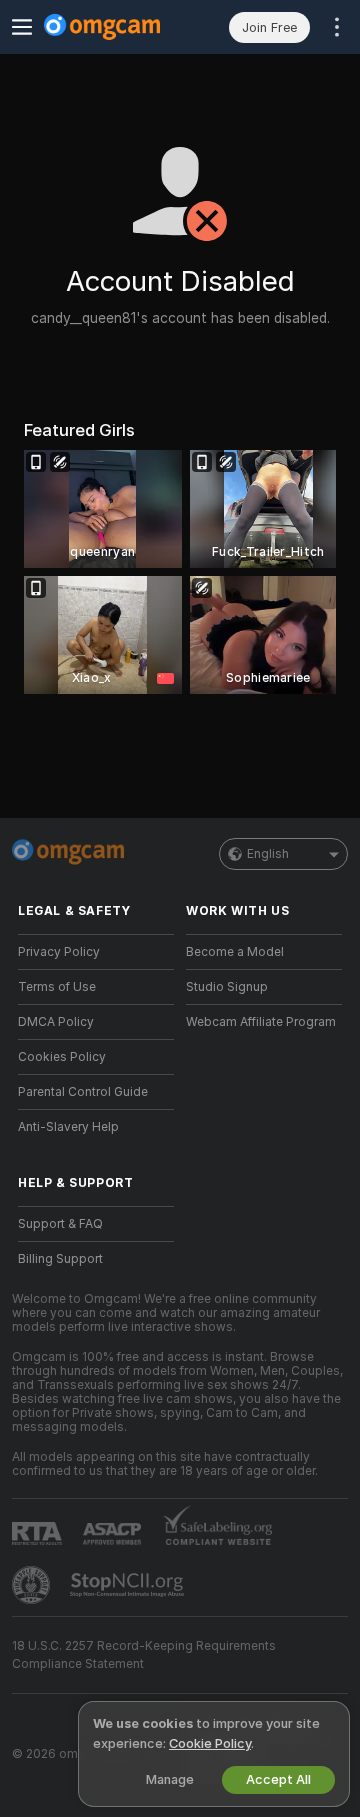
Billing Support (60, 1259)
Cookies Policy (62, 1057)
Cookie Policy (210, 1743)
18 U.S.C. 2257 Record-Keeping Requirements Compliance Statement (144, 1655)
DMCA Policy (56, 1022)
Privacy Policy (59, 952)
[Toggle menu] (22, 27)
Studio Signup (227, 987)
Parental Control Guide (83, 1092)
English (268, 854)
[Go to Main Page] (112, 27)
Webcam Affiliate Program (261, 1022)
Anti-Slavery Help (68, 1127)
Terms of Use (57, 987)
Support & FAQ (60, 1224)
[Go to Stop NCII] (129, 1585)
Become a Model (235, 952)
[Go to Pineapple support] (33, 1585)
